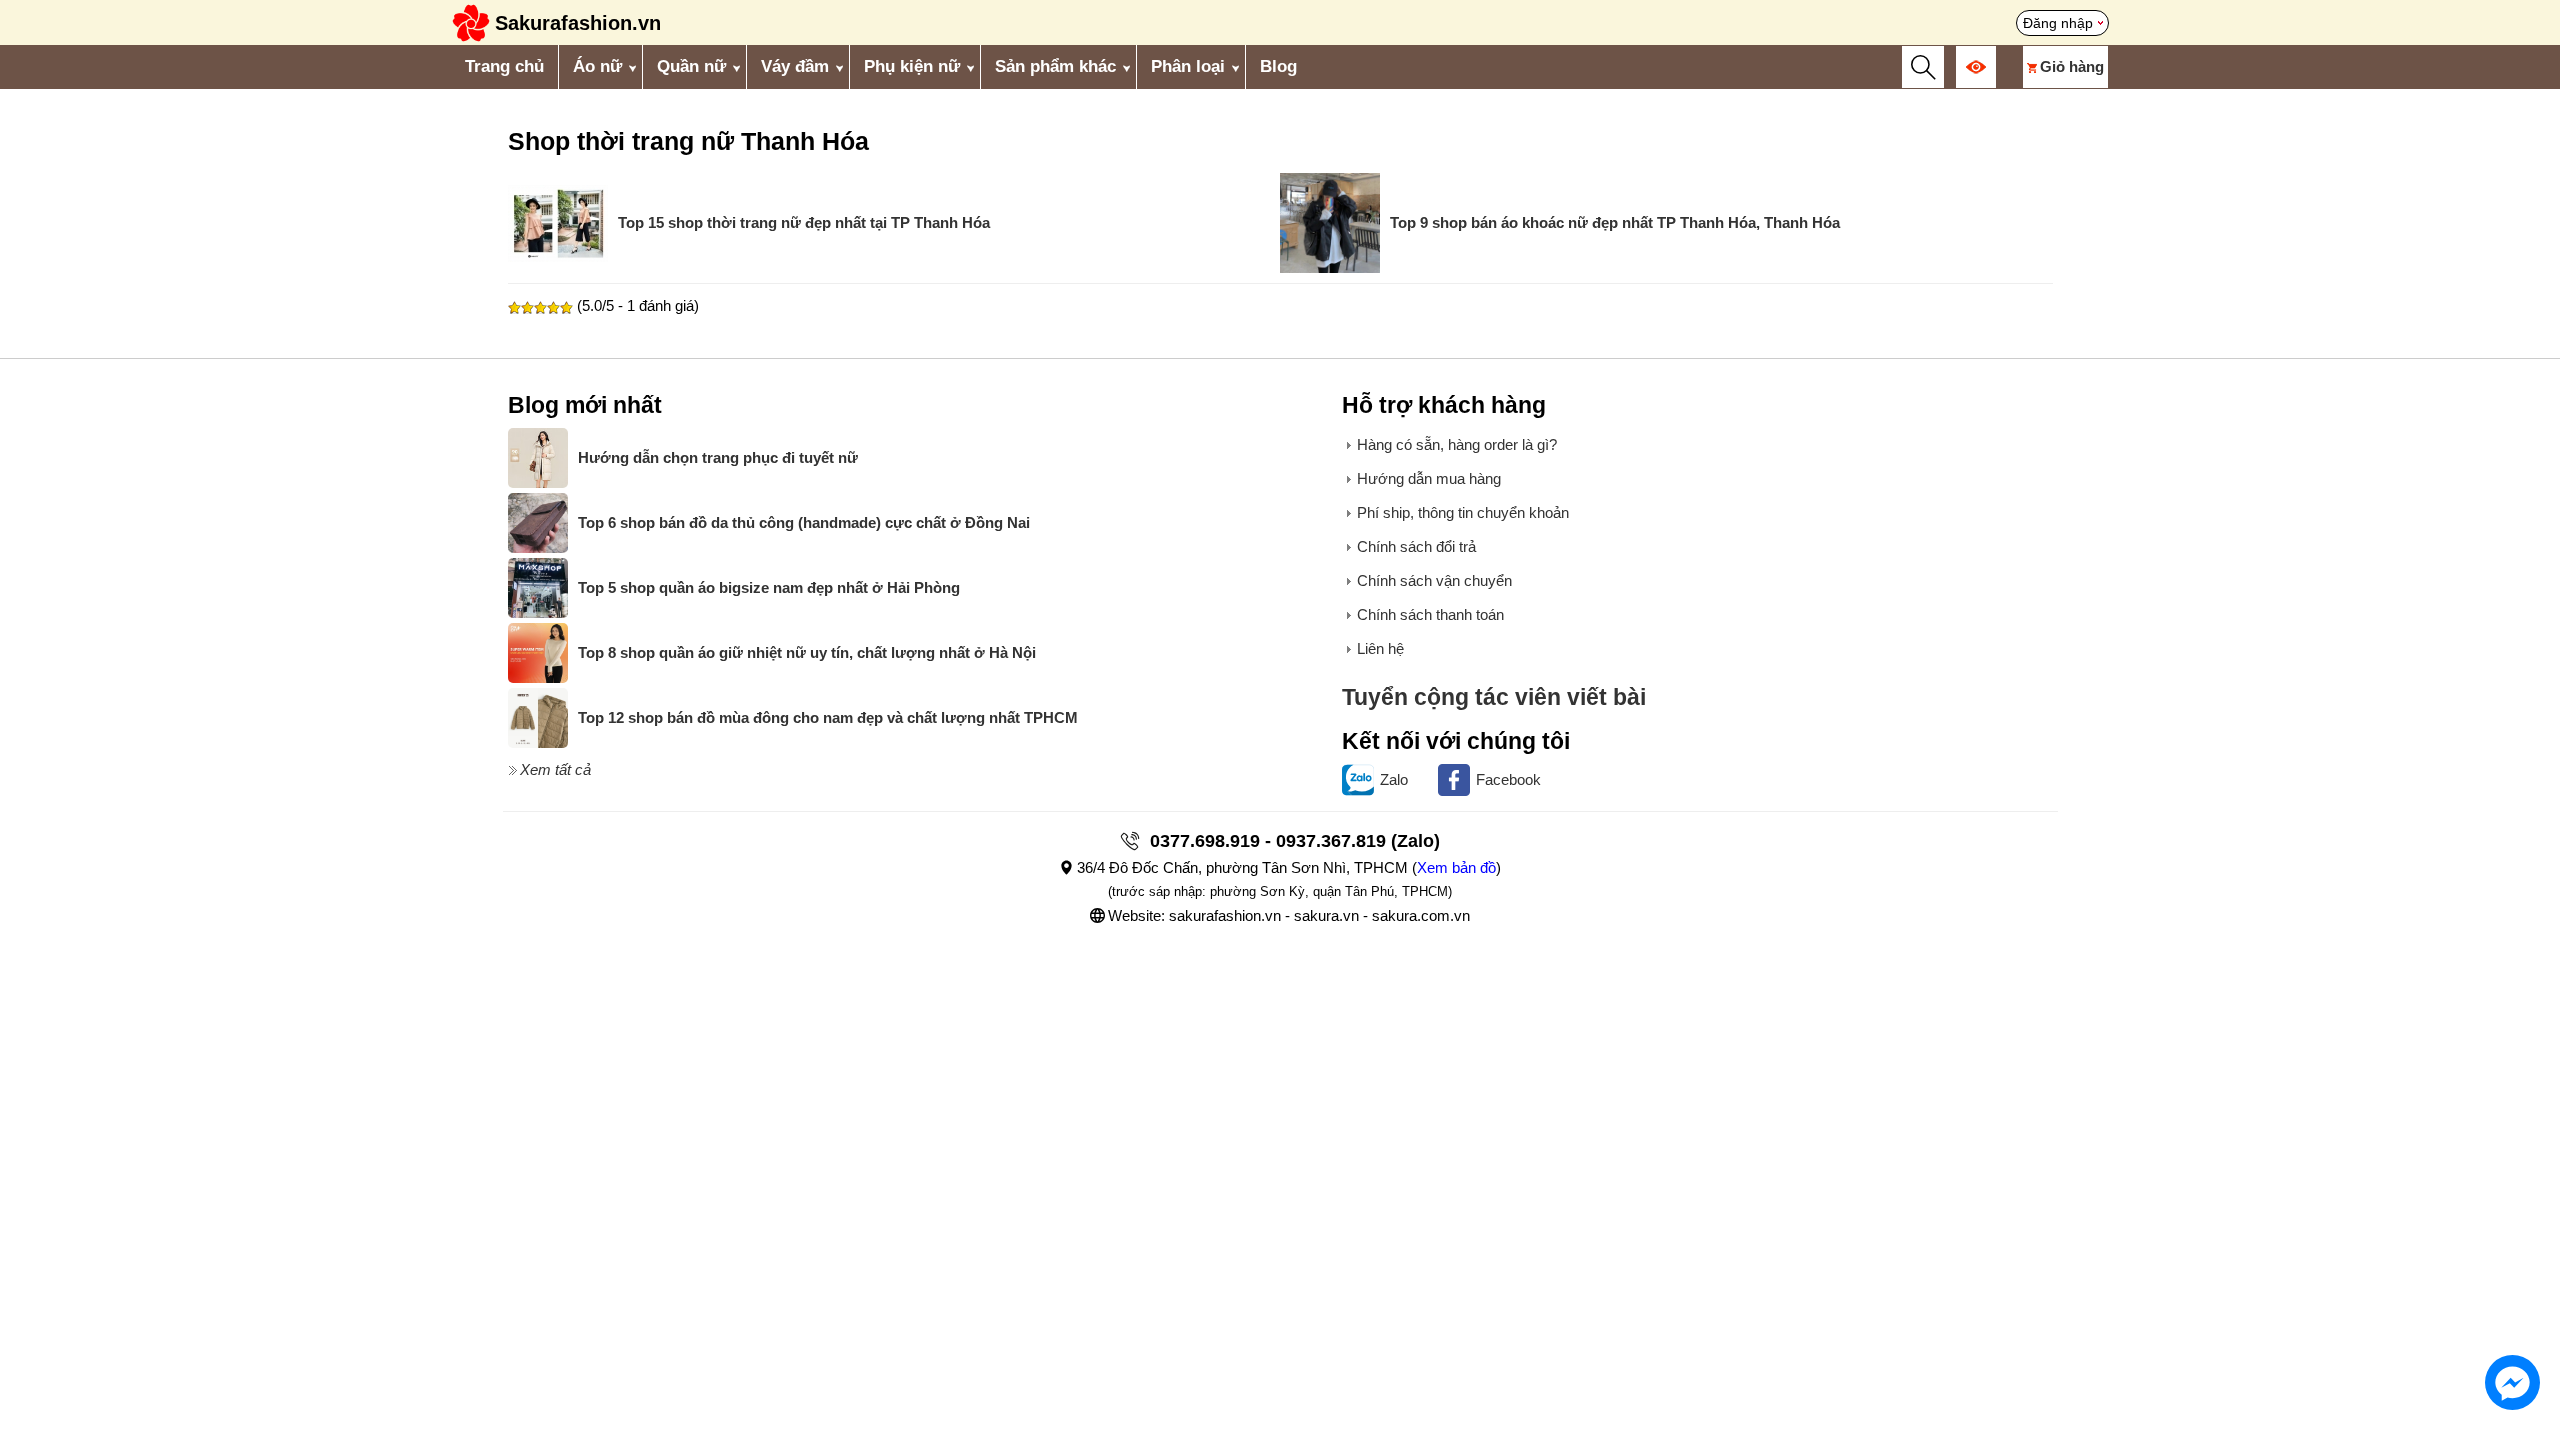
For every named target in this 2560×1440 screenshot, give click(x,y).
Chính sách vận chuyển (1434, 580)
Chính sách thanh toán (1430, 614)
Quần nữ (691, 66)
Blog (1278, 66)
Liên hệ (1380, 648)
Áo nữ (597, 66)
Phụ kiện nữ (912, 66)
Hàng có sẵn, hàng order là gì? (1457, 444)
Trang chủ (504, 66)
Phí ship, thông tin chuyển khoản (1463, 512)
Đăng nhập (2058, 23)
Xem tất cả (555, 769)
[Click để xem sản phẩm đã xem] (1976, 67)
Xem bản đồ (1456, 867)
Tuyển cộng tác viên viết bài (1494, 697)
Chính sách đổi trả (1416, 546)
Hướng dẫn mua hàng (1429, 478)
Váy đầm (795, 66)
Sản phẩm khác (1055, 66)
